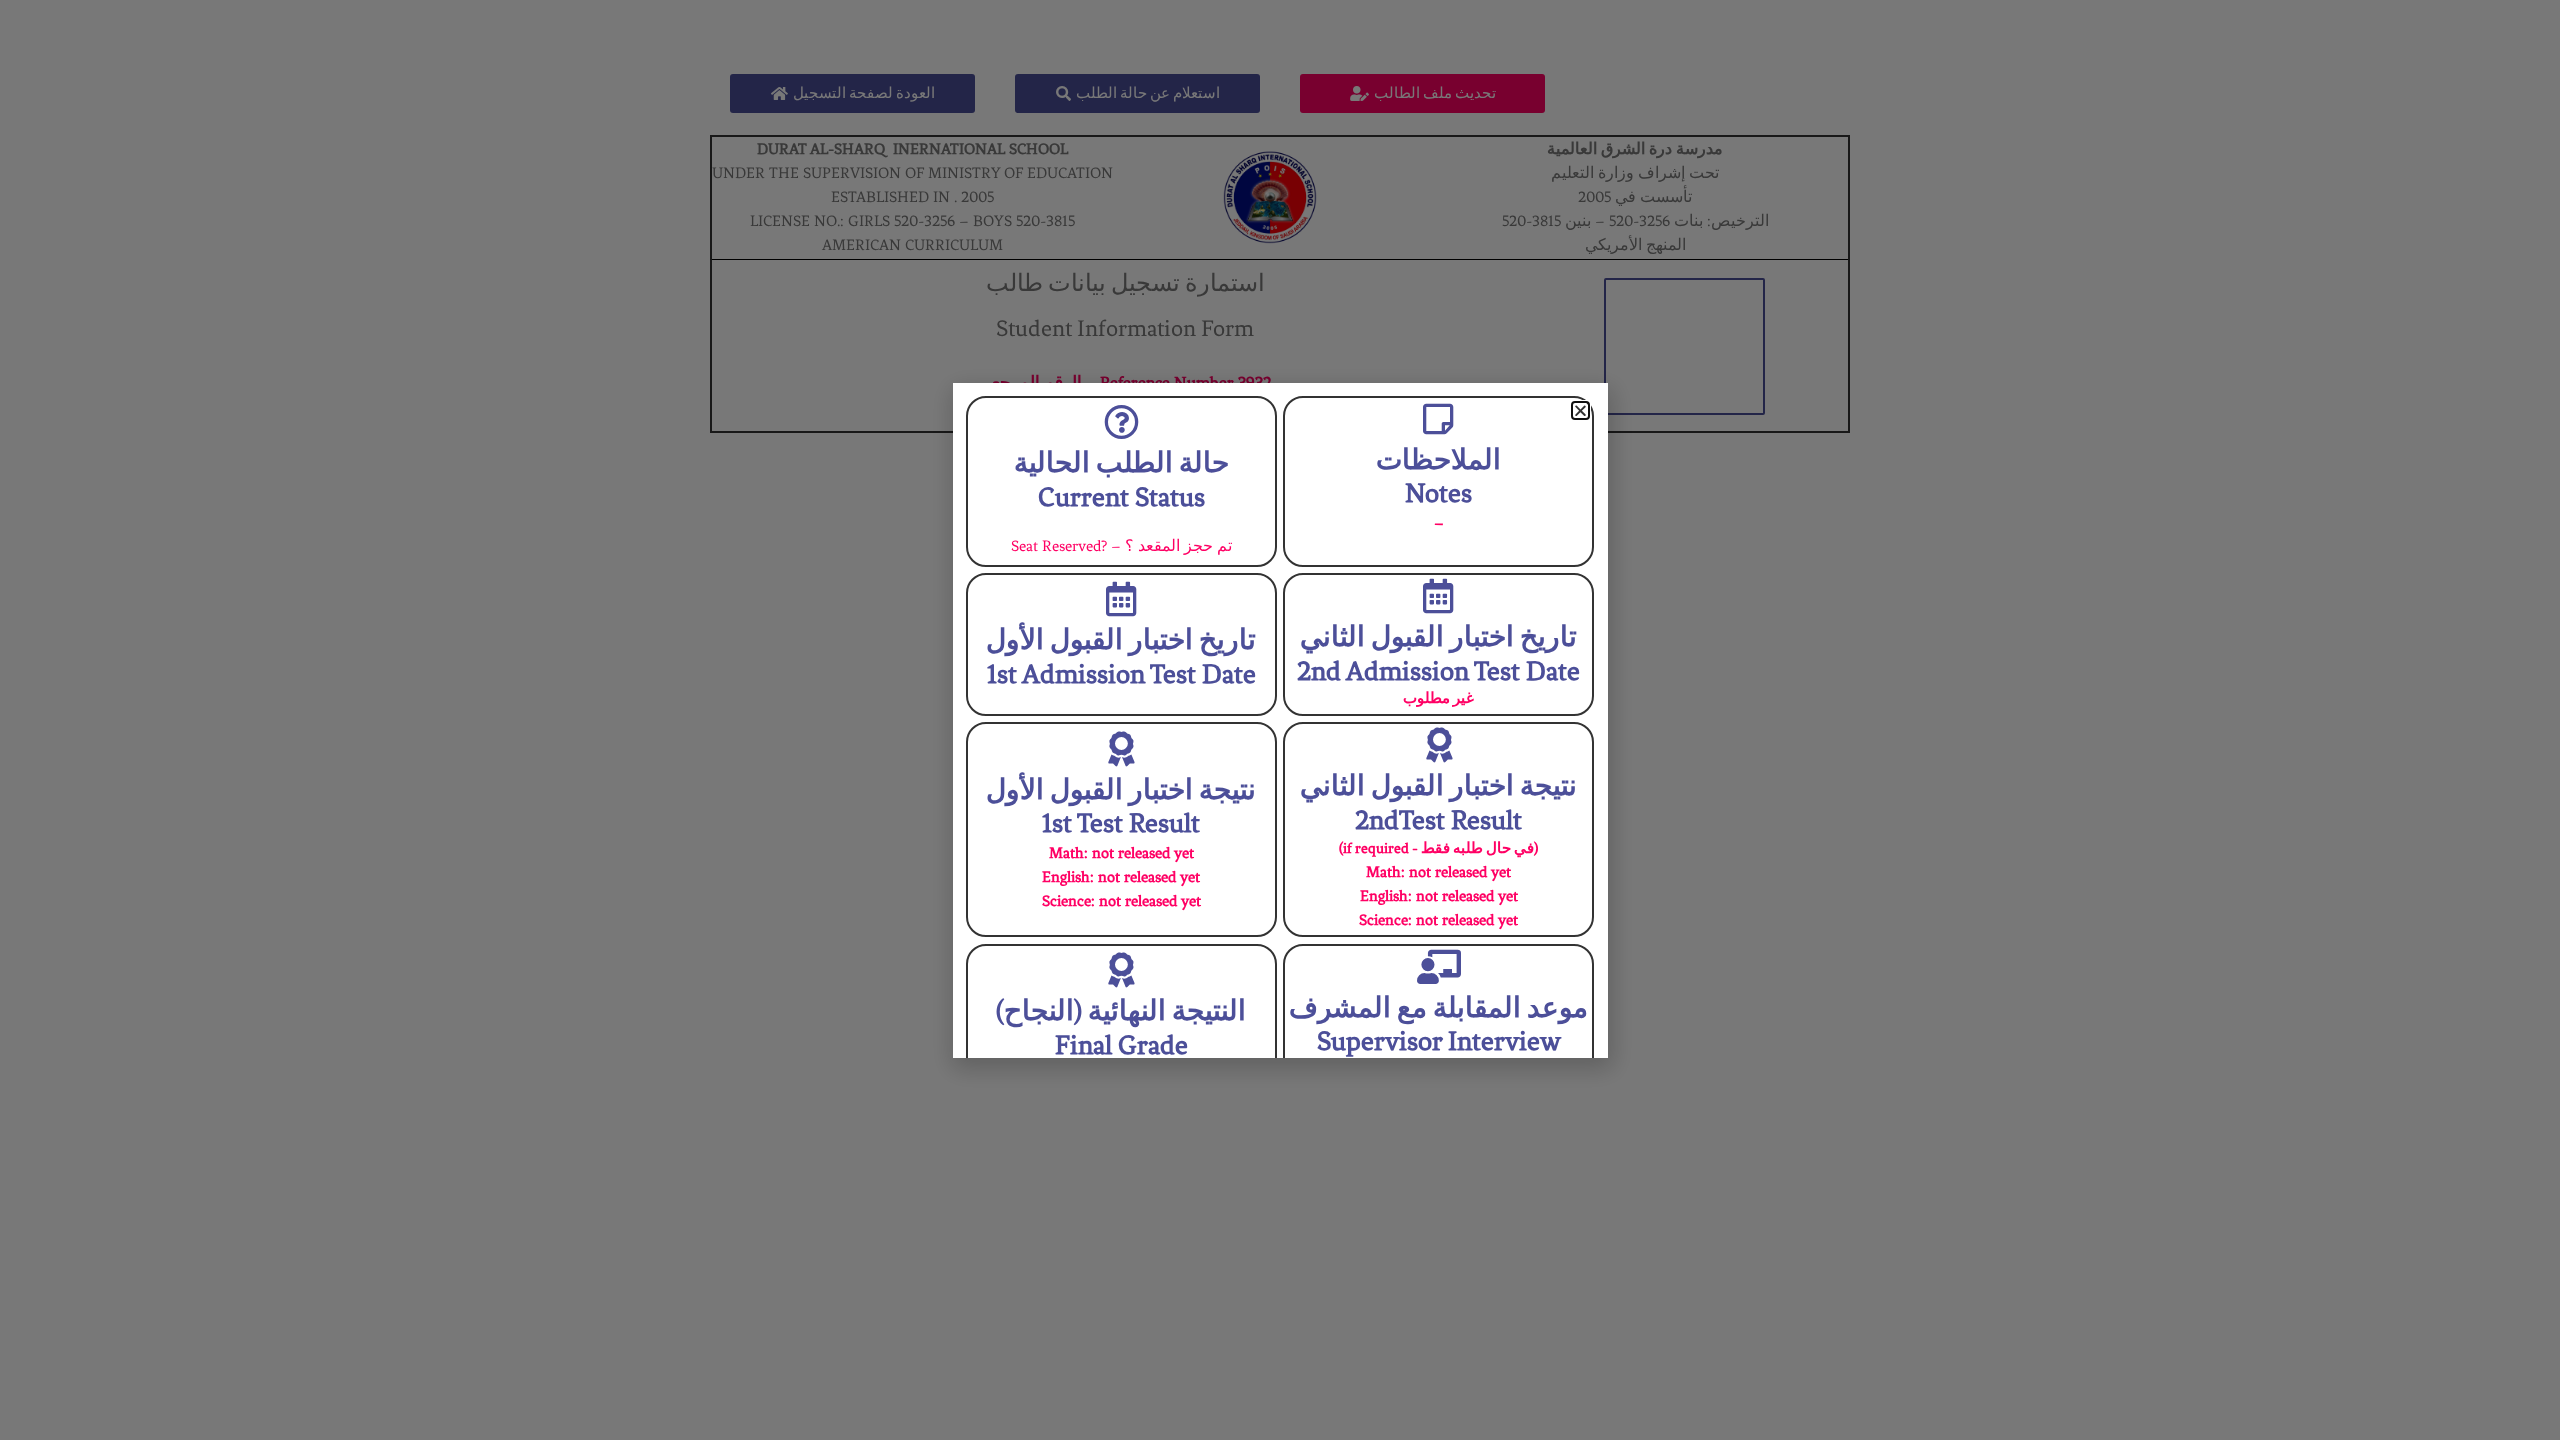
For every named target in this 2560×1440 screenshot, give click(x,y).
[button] (1580, 410)
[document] (1280, 720)
